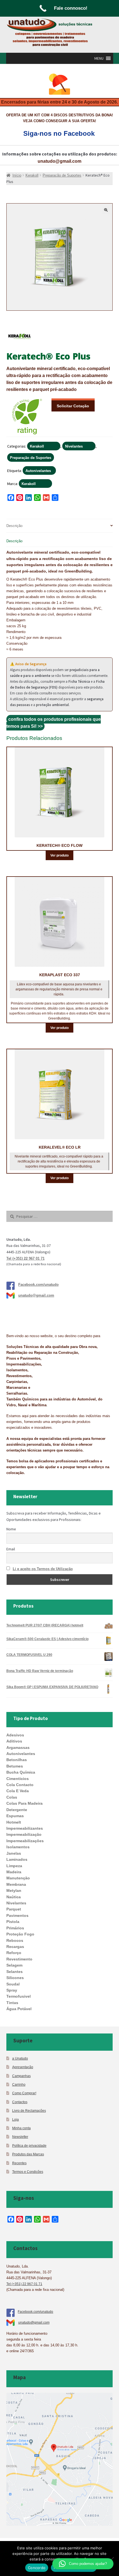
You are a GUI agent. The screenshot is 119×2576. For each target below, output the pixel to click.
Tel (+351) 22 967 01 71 (25, 1258)
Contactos (20, 2102)
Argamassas (18, 1748)
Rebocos (15, 1940)
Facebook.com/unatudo (38, 1285)
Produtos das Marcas (28, 2154)
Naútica (14, 1897)
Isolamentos (18, 1847)
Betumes (15, 1766)
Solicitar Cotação (73, 406)
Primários (15, 1928)
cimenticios (18, 1779)
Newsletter (20, 2137)
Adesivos (15, 1735)
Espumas (15, 1816)
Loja (15, 2119)
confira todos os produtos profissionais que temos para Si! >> (54, 723)
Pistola (13, 1922)
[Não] (112, 2559)
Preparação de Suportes (31, 458)
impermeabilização (24, 1834)
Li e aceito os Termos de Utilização (43, 1569)
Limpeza (14, 1866)
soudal (13, 1984)
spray (12, 1990)
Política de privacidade (29, 2146)
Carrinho (19, 2084)
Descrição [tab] (14, 526)
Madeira (14, 1872)
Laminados (17, 1859)
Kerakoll (37, 446)
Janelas (14, 1853)
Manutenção (18, 1878)
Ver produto (59, 855)
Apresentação (23, 2067)
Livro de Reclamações (29, 2111)
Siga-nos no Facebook (59, 133)
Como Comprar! (24, 2093)
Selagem (14, 1965)
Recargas (15, 1947)
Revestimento (19, 1959)
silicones (15, 1978)
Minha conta (21, 2128)
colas (12, 1797)
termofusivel (19, 1996)
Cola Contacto (20, 1785)
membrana (16, 1884)
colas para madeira (24, 1803)
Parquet (14, 1909)
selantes (15, 1972)
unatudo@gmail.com (59, 161)
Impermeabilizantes (25, 1828)
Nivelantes (74, 446)
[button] (99, 58)
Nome (11, 1529)
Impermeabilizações (25, 1841)
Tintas (12, 2003)
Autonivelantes (38, 471)
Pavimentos (17, 1915)
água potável (19, 2009)
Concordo (37, 2568)
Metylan (14, 1890)
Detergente (17, 1810)
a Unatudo (20, 2058)
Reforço (14, 1953)
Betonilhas (17, 1760)
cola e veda (18, 1791)
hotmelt (14, 1822)
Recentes (19, 2163)
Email (11, 1549)
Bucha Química (21, 1772)
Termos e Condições (28, 2172)
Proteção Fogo (20, 1934)
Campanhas (21, 2076)
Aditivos (14, 1741)
